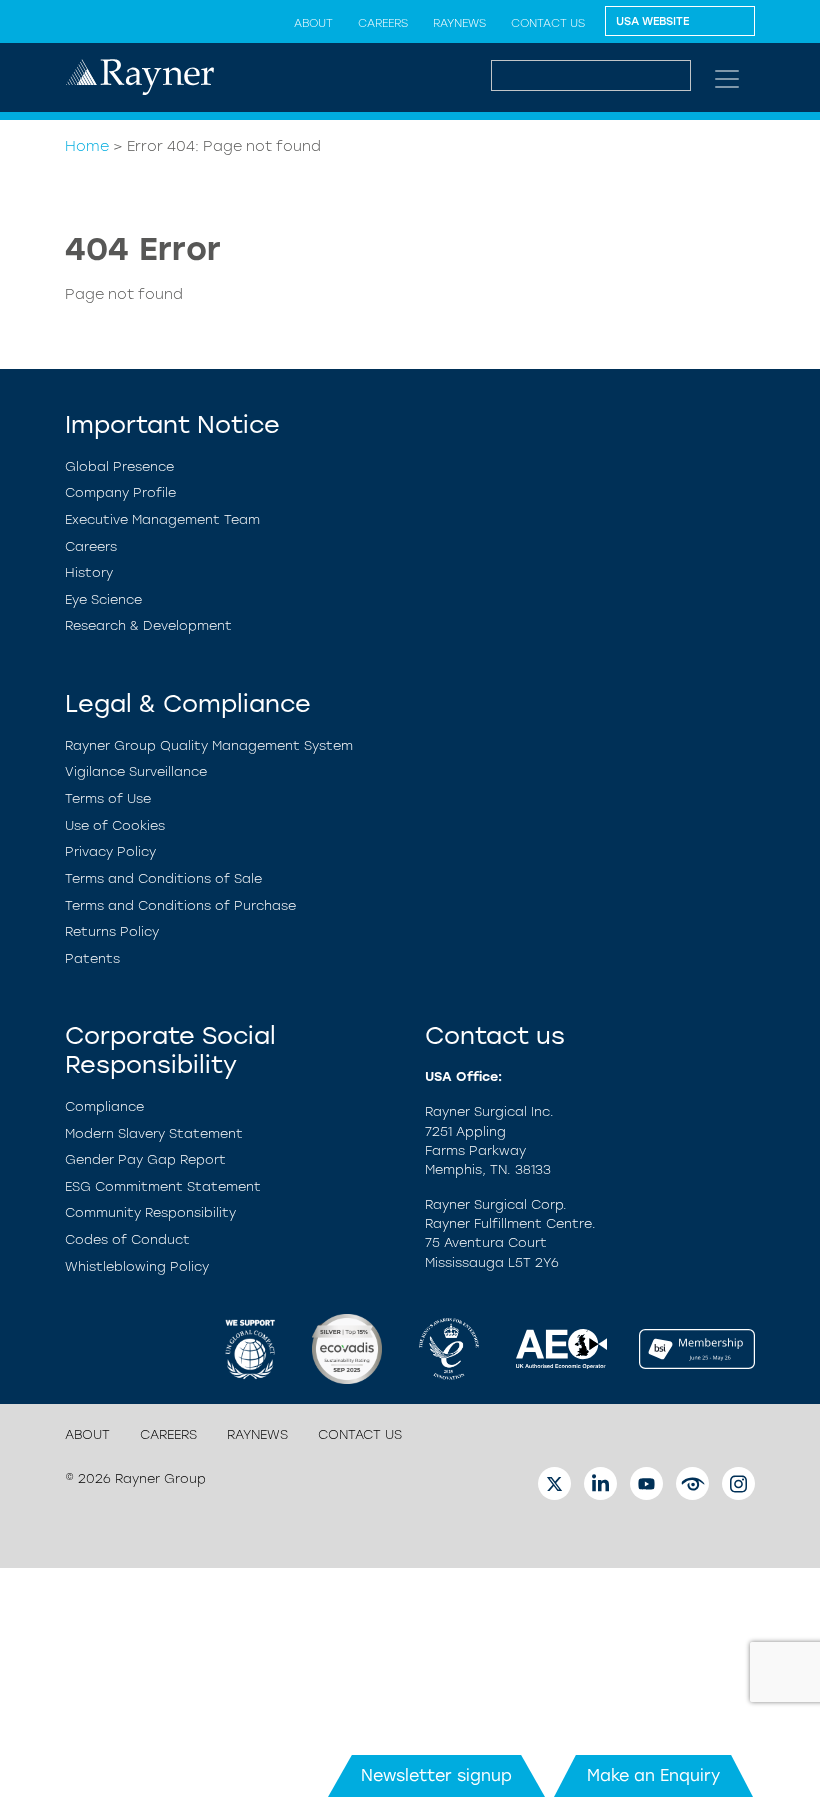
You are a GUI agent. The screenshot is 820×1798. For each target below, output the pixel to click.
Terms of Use (108, 798)
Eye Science (103, 599)
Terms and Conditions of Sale (163, 878)
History (89, 572)
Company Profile (120, 492)
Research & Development (148, 625)
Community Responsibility (150, 1212)
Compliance (104, 1106)
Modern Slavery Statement (154, 1133)
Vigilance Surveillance (136, 771)
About (313, 23)
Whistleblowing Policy (137, 1266)
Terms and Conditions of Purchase (180, 905)
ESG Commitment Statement (163, 1186)
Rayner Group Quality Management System (209, 745)
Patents (92, 958)
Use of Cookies (115, 825)
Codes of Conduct (127, 1239)
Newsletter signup (436, 1775)
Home (87, 146)
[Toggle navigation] (727, 79)
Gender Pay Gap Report (145, 1159)
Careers (383, 23)
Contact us (548, 23)
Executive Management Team (162, 519)
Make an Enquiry (653, 1775)
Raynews (459, 23)
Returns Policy (112, 931)
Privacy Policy (110, 851)
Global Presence (119, 466)
